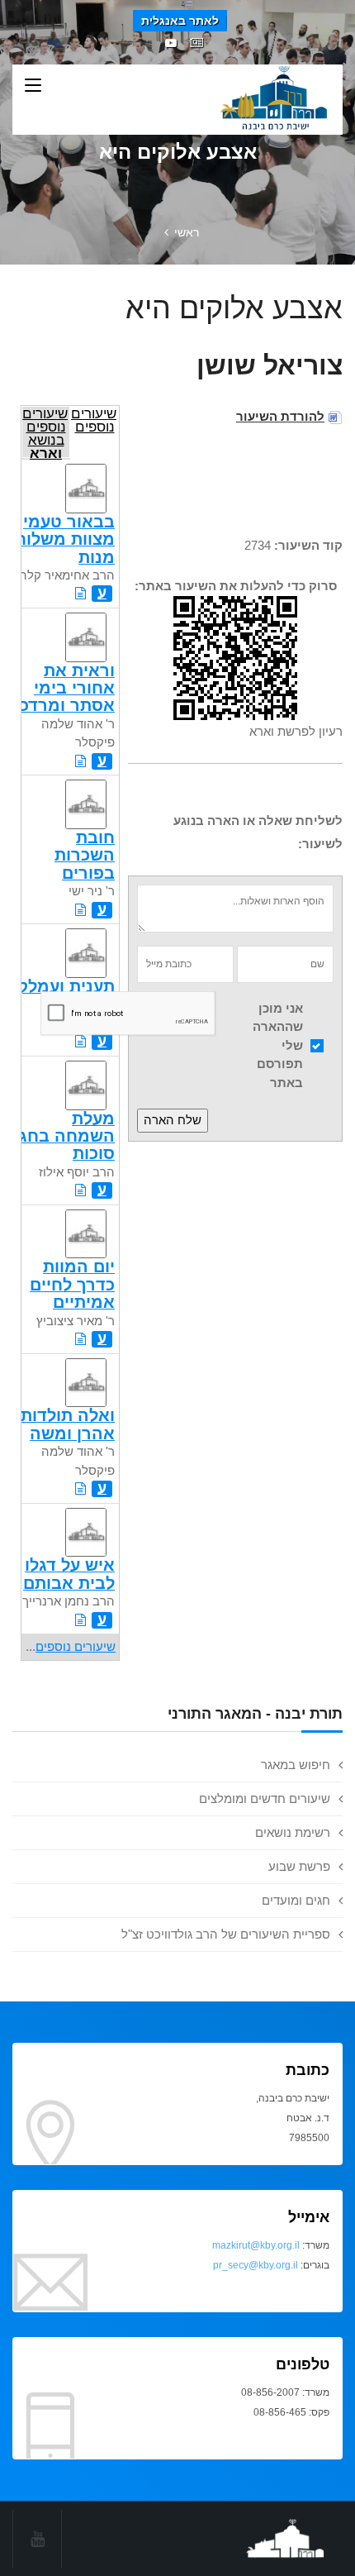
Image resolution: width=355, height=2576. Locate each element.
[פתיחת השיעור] (80, 593)
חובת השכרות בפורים (85, 855)
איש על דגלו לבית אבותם (69, 1574)
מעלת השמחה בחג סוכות (67, 1136)
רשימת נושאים (293, 1832)
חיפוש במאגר (296, 1765)
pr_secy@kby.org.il (256, 2265)
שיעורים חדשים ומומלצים (265, 1798)
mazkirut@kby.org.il (256, 2245)
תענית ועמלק (66, 986)
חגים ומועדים (296, 1900)
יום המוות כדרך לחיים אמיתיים (72, 1284)
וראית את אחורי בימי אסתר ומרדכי (65, 688)
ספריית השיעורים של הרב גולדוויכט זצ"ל (226, 1934)
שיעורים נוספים (94, 420)
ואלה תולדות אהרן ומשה (68, 1424)
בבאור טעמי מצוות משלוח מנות (65, 539)
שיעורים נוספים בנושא (45, 432)
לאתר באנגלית (180, 21)
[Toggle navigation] (33, 86)
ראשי (187, 232)
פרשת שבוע (299, 1866)
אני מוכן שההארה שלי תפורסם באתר (278, 1045)
